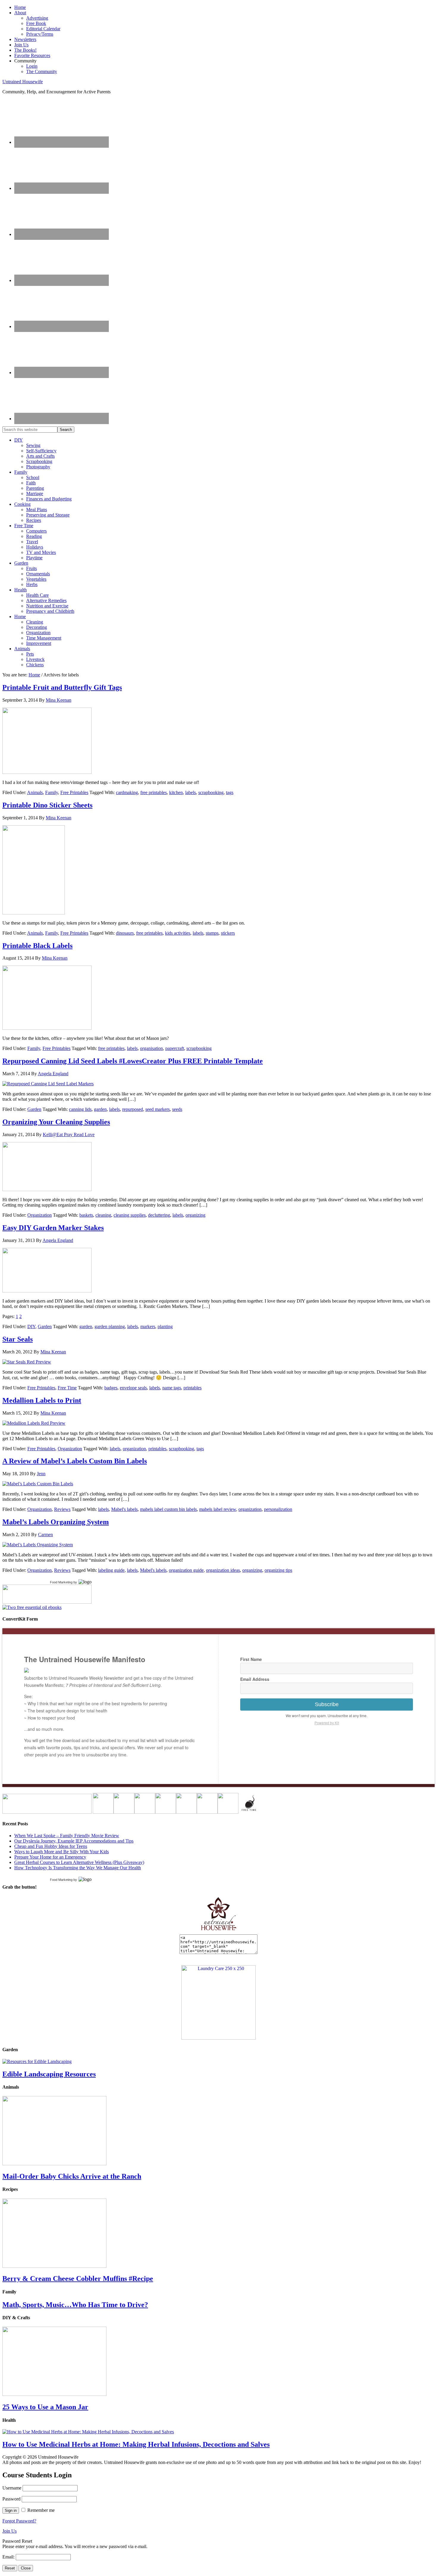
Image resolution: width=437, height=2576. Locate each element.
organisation (151, 1048)
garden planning (110, 1326)
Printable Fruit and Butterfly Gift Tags (62, 687)
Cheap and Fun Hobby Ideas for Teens (51, 1846)
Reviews (62, 1509)
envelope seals (133, 1388)
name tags (172, 1388)
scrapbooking (211, 792)
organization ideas (223, 1570)
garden (100, 1109)
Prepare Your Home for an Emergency (50, 1857)
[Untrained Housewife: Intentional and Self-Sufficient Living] (219, 1932)
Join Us (10, 2531)
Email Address (255, 1679)
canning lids (80, 1109)
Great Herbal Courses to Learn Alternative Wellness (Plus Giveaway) (79, 1862)
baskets (86, 1215)
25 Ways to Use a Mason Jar (45, 2407)
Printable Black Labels (37, 946)
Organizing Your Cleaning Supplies (56, 1122)
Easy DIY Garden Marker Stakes (53, 1228)
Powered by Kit (327, 1723)
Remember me (41, 2510)
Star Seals (18, 1339)
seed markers (158, 1109)
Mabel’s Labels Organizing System (56, 1522)
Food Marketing (61, 1582)
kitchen (176, 792)
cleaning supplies (130, 1215)
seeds (177, 1109)
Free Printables (74, 792)
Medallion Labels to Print (42, 1400)
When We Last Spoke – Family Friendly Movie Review (67, 1836)
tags (230, 792)
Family (52, 792)
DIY (31, 1326)
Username (12, 2488)
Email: (9, 2557)
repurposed (133, 1109)
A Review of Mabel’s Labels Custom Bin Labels (75, 1461)
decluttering (159, 1215)
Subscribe (327, 1704)
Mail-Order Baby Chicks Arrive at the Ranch (72, 2176)
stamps (212, 933)
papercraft (175, 1048)
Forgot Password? (19, 2521)
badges (111, 1388)
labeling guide (111, 1570)
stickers (228, 933)
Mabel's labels (124, 1509)
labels (191, 792)
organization (134, 1449)
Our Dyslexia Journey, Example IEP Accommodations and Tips (74, 1841)
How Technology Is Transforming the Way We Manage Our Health (78, 1868)
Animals (35, 792)
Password (11, 2499)
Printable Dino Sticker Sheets (47, 805)
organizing (195, 1215)
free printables (154, 792)
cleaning (103, 1215)
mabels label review (218, 1509)
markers (148, 1326)
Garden (34, 1109)
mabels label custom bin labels (168, 1509)
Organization (40, 1215)
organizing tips (278, 1570)
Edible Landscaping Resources (49, 2074)
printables (192, 1388)
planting (165, 1326)
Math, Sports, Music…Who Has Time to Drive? (75, 2305)
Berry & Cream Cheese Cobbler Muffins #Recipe (78, 2279)
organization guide (186, 1570)
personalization (278, 1509)
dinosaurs (125, 933)
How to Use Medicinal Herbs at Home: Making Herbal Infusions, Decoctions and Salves (136, 2444)
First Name (251, 1659)
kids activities (178, 933)
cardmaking (127, 792)
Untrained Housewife (23, 82)
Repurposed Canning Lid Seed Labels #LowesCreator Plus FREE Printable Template (133, 1061)
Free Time (67, 1388)
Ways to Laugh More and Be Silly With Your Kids (62, 1852)
